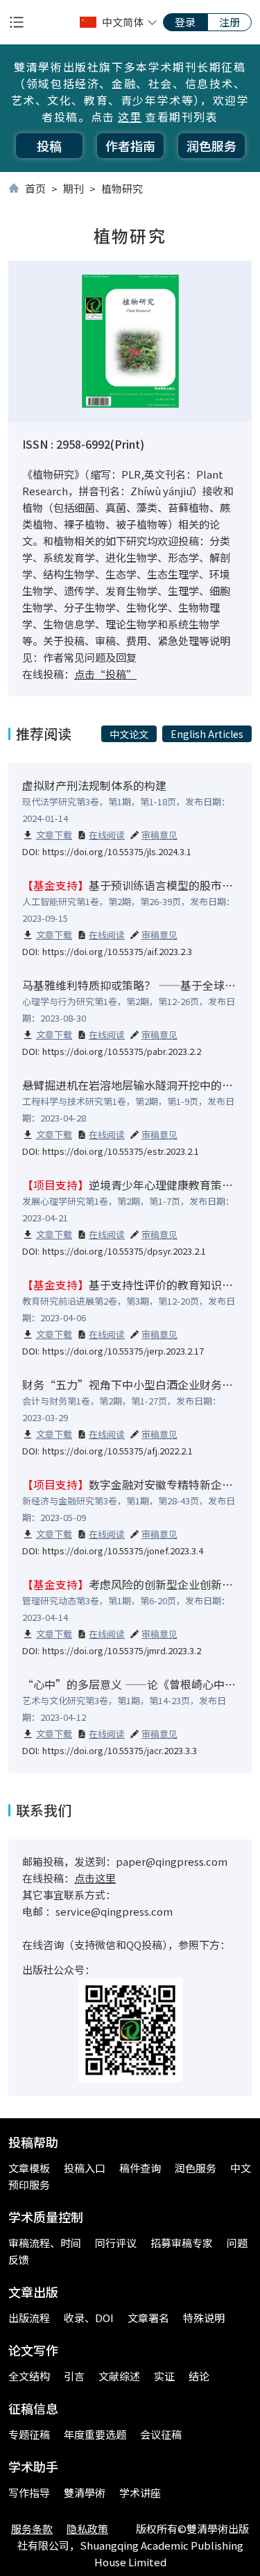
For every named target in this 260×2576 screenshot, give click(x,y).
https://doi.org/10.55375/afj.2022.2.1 (118, 1451)
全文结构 (29, 2376)
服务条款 (32, 2528)
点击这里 (95, 1878)
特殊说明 (204, 2318)
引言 (74, 2376)
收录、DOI (89, 2318)
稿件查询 (140, 2168)
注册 (229, 22)
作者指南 (130, 146)
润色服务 (211, 146)
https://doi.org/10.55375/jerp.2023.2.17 (123, 1351)
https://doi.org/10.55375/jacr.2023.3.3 (120, 1750)
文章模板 (29, 2168)
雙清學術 (85, 2492)
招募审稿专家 (182, 2243)
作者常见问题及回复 (90, 657)
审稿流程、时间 (45, 2243)
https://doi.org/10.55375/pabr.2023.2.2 (122, 1051)
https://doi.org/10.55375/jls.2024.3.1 (117, 851)
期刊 (73, 188)
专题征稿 (29, 2434)
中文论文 (129, 734)
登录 (185, 22)
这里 (130, 117)
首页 (35, 188)
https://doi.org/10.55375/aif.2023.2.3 (117, 951)
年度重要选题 (95, 2434)
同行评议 (116, 2243)
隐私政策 (87, 2528)
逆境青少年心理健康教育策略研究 (139, 1185)
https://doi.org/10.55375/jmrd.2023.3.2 (122, 1650)
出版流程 (29, 2318)
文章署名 (148, 2318)
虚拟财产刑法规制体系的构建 (94, 785)
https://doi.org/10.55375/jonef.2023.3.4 (123, 1551)
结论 (199, 2376)
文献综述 (119, 2376)
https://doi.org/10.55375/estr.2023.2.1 (121, 1151)
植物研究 (122, 188)
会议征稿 (161, 2434)
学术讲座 (140, 2492)
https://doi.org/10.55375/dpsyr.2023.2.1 (124, 1251)
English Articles (207, 734)
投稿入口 (85, 2168)
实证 (164, 2376)
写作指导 (29, 2492)
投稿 (49, 146)
